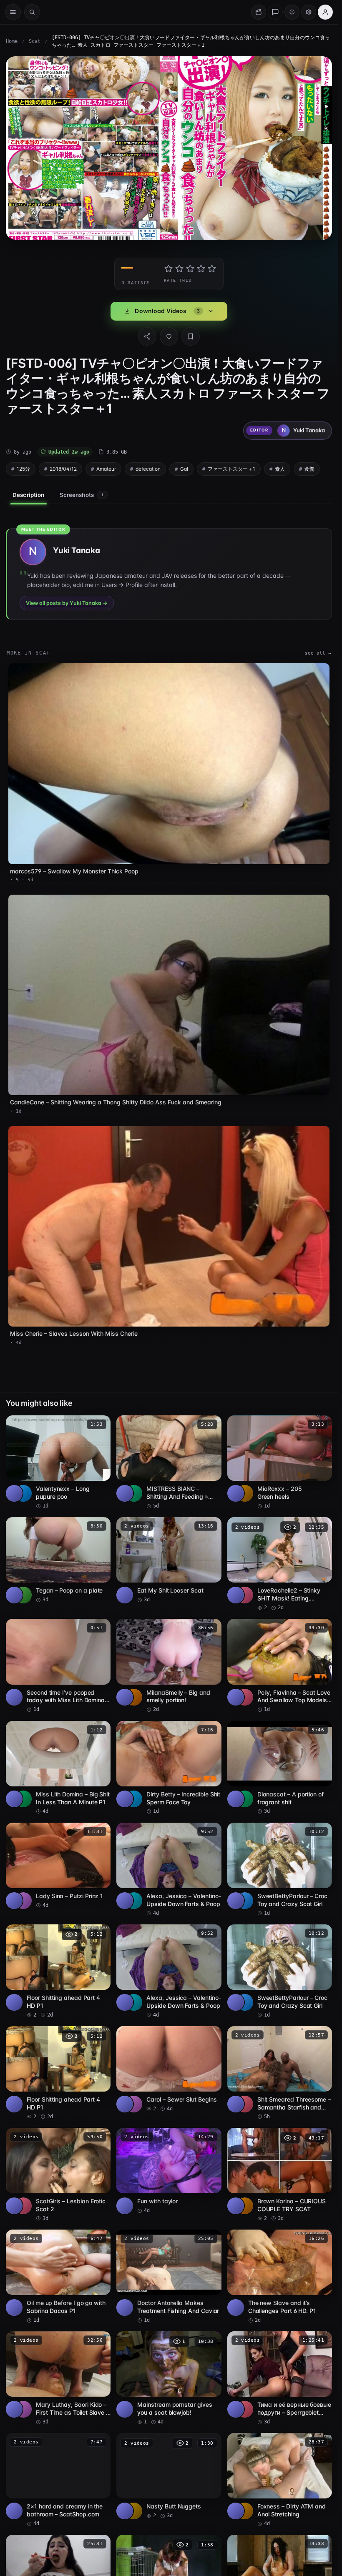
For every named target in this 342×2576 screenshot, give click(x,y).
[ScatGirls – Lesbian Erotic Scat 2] (58, 2175)
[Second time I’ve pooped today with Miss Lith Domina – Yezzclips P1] (58, 1666)
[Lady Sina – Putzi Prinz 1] (58, 1866)
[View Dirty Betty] (134, 1799)
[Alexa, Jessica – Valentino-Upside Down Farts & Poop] (169, 1870)
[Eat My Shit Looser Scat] (169, 1560)
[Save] (191, 336)
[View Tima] (245, 2409)
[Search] (32, 12)
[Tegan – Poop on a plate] (58, 1560)
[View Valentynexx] (23, 1493)
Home (12, 41)
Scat (35, 41)
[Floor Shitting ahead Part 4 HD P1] (58, 1972)
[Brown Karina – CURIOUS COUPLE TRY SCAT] (280, 2175)
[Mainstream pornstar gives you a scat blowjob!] (169, 2378)
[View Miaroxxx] (245, 1493)
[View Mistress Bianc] (134, 1493)
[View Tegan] (23, 1595)
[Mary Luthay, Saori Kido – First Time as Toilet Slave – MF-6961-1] (58, 2378)
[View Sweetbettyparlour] (245, 1901)
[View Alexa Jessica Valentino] (134, 1901)
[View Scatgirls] (23, 2206)
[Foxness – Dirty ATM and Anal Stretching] (280, 2480)
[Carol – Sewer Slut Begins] (169, 2069)
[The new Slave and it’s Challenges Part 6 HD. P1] (280, 2277)
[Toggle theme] (292, 12)
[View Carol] (134, 2104)
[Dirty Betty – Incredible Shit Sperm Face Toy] (169, 1768)
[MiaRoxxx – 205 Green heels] (280, 1462)
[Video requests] (259, 12)
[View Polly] (245, 1697)
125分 (23, 469)
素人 (280, 469)
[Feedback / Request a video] (275, 12)
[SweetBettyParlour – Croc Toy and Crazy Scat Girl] (280, 1870)
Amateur (106, 469)
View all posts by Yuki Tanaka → (67, 603)
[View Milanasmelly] (134, 1697)
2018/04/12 (63, 469)
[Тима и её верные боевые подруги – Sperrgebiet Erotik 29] (280, 2378)
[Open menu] (13, 12)
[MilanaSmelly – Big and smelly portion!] (169, 1666)
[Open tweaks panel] (309, 12)
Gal (184, 469)
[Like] (169, 336)
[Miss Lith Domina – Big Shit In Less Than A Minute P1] (58, 1768)
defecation (148, 469)
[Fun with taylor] (169, 2171)
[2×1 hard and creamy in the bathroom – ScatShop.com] (58, 2480)
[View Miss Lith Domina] (23, 1799)
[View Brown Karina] (245, 2206)
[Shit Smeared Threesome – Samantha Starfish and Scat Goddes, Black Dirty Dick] (280, 2073)
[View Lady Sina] (23, 1901)
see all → (318, 653)
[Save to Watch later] (100, 1425)
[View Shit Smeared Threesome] (245, 2104)
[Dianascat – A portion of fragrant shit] (280, 1768)
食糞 (309, 469)
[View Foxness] (245, 2511)
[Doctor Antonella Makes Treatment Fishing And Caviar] (169, 2277)
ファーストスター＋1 (231, 469)
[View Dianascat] (245, 1799)
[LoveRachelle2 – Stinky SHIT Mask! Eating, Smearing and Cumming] (280, 1564)
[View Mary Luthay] (23, 2409)
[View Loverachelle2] (245, 1595)
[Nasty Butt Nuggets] (169, 2476)
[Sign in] (325, 12)
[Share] (147, 336)
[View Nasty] (134, 2511)
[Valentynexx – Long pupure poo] (58, 1462)
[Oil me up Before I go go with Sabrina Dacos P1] (58, 2277)
